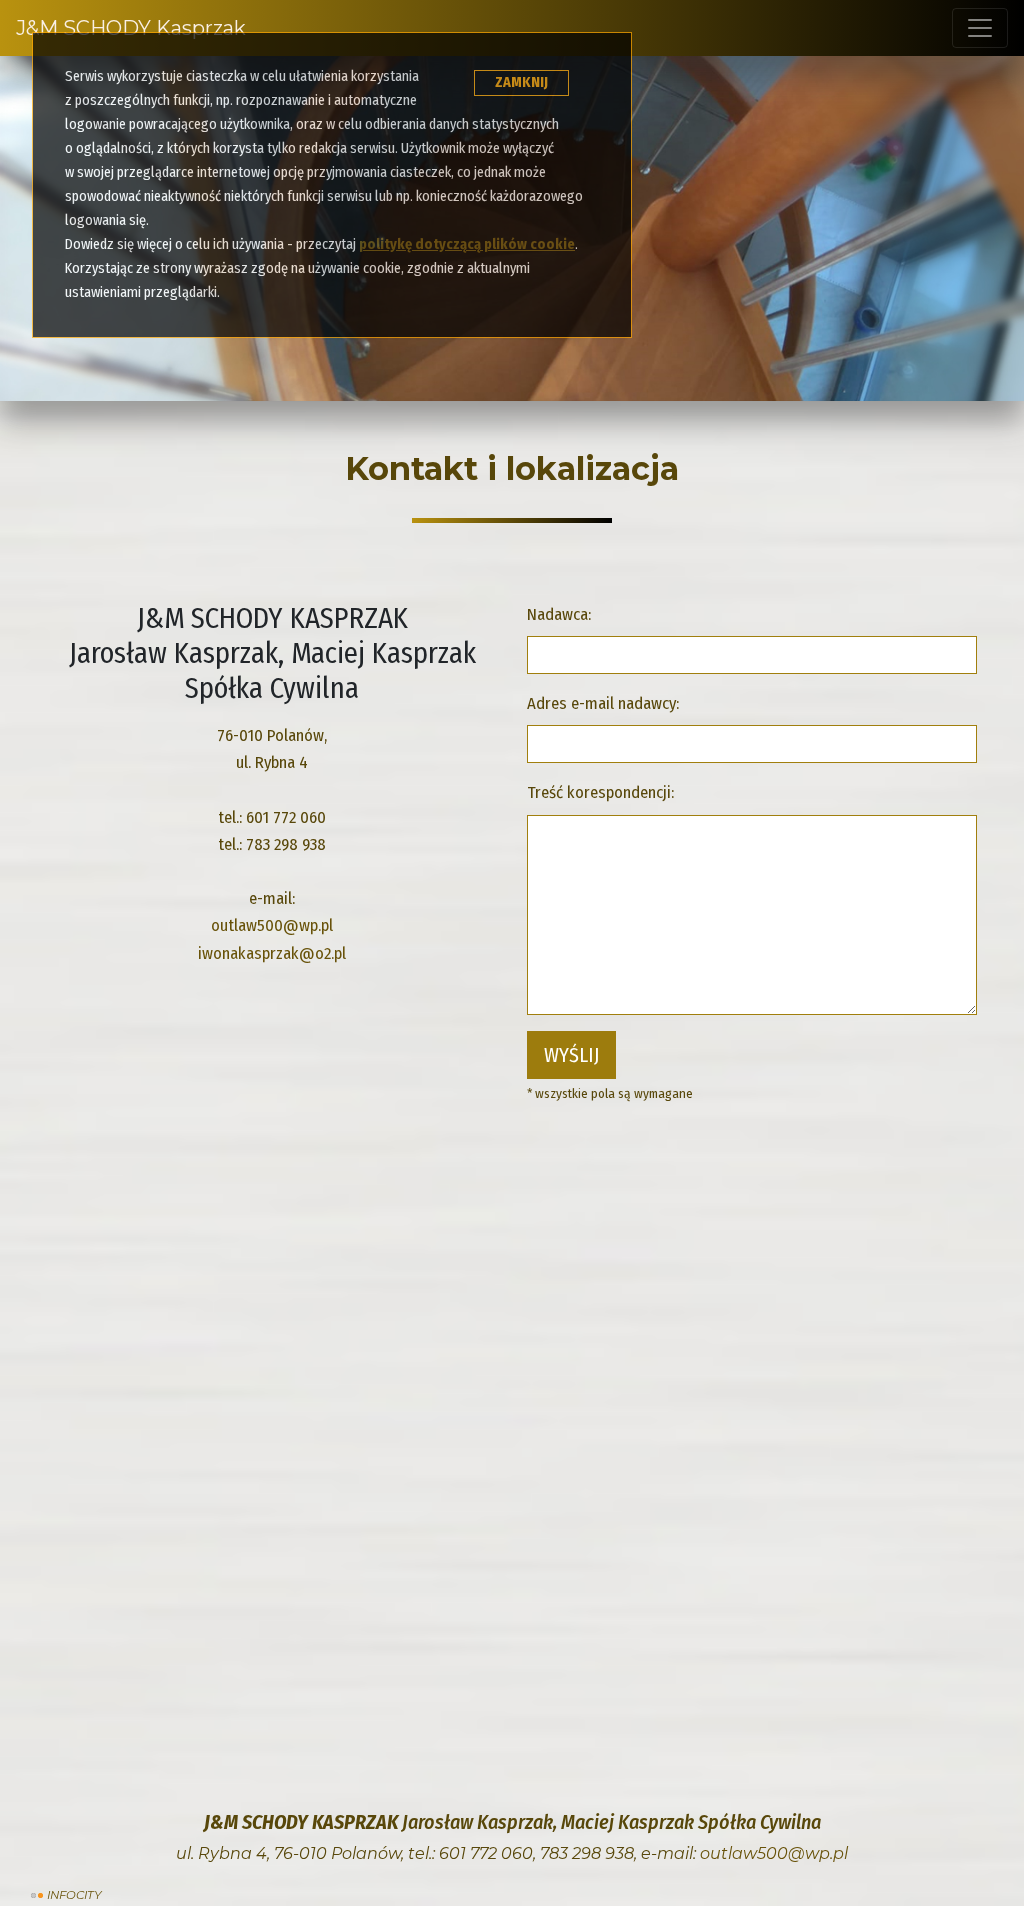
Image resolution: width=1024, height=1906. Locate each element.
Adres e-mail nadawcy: (603, 703)
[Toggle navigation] (980, 28)
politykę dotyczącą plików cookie (467, 244)
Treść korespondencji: (600, 792)
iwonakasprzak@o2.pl (272, 953)
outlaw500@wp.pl (272, 925)
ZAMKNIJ (521, 82)
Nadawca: (559, 614)
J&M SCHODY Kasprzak (131, 28)
